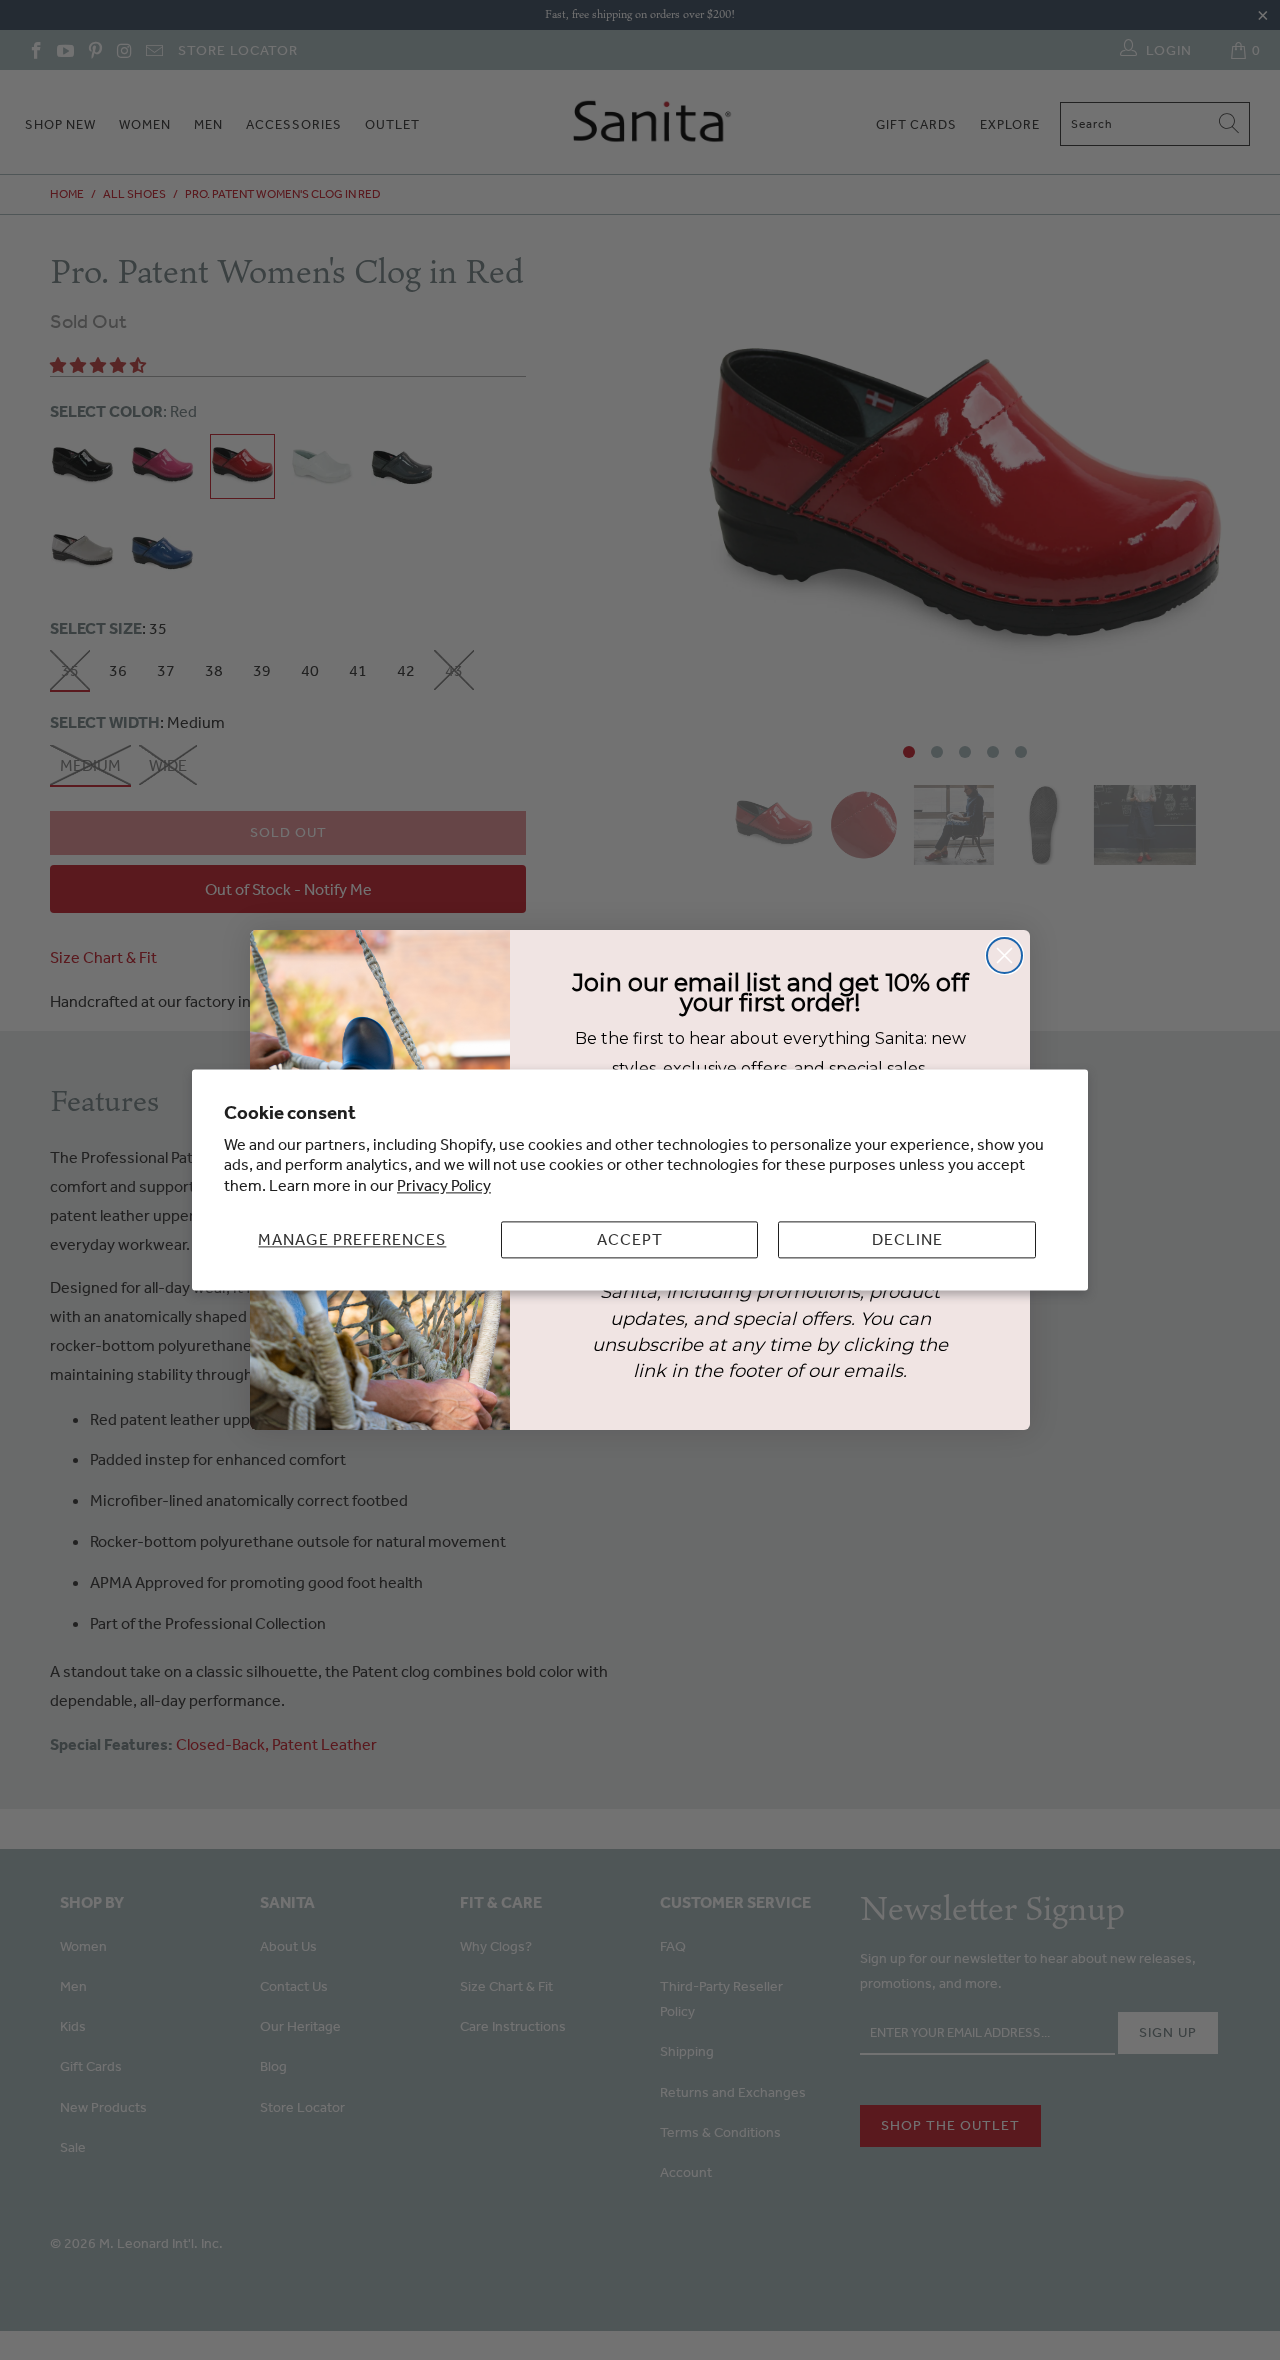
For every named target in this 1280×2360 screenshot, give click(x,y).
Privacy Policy (444, 1186)
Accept (630, 1239)
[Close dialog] (1004, 955)
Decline (907, 1239)
